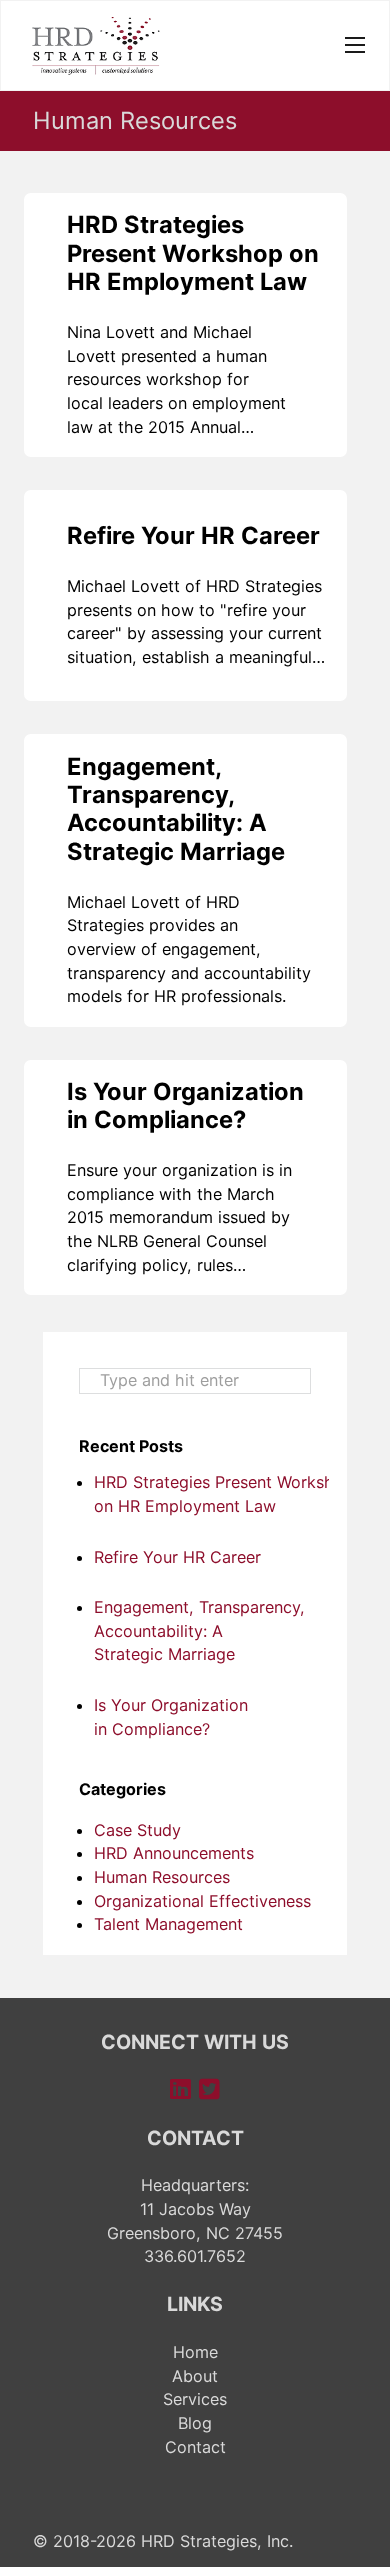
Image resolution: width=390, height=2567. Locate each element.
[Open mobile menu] (355, 45)
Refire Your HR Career (193, 535)
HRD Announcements (174, 1853)
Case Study (137, 1830)
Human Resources (162, 1877)
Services (195, 2399)
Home (195, 2352)
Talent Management (168, 1924)
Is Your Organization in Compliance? (185, 1105)
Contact (195, 2447)
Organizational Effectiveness (202, 1901)
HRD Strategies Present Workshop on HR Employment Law (193, 253)
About (195, 2376)
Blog (195, 2423)
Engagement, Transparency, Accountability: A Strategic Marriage (176, 809)
